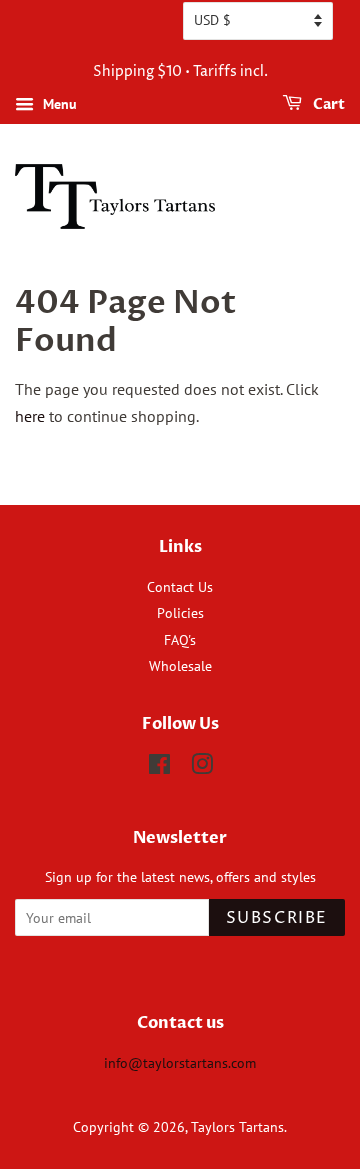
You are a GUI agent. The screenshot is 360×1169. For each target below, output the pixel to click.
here (30, 416)
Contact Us (180, 587)
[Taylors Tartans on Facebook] (159, 768)
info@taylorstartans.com (180, 1063)
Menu (58, 104)
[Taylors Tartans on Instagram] (202, 768)
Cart (327, 104)
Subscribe (277, 918)
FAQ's (180, 640)
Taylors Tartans (237, 1127)
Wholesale (180, 666)
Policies (180, 613)
